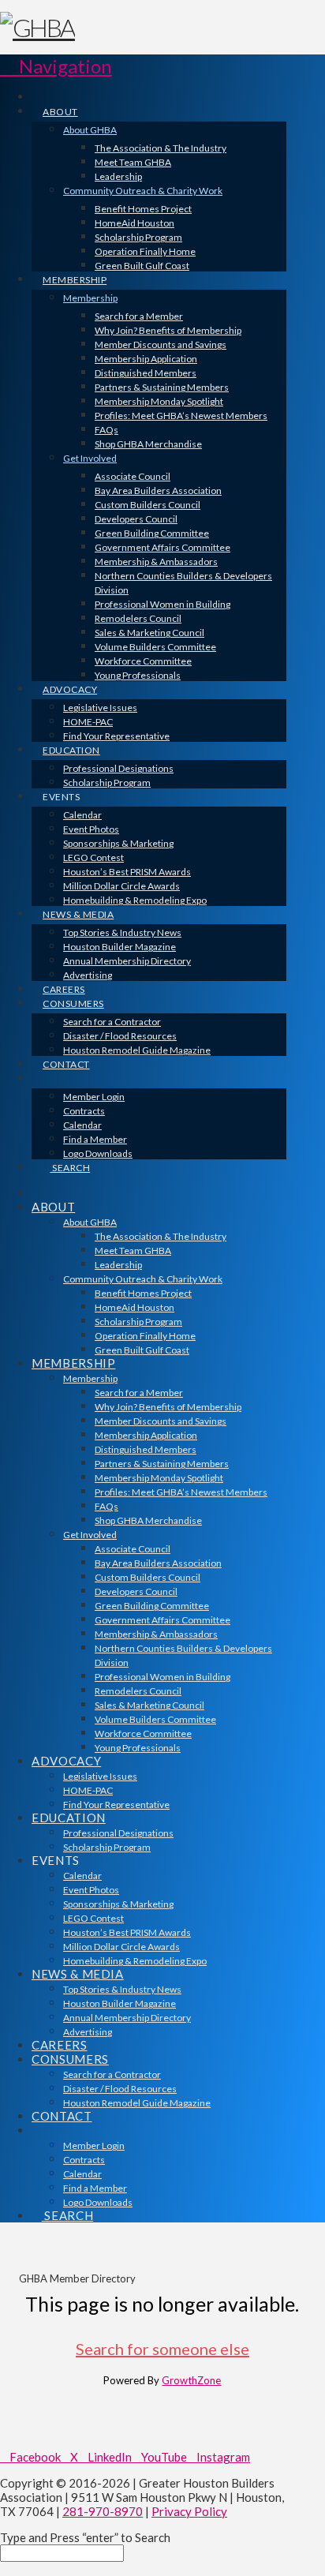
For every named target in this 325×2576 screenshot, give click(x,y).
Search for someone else (162, 2349)
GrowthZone (191, 2380)
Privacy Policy (189, 2511)
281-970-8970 (103, 2511)
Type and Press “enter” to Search (85, 2537)
